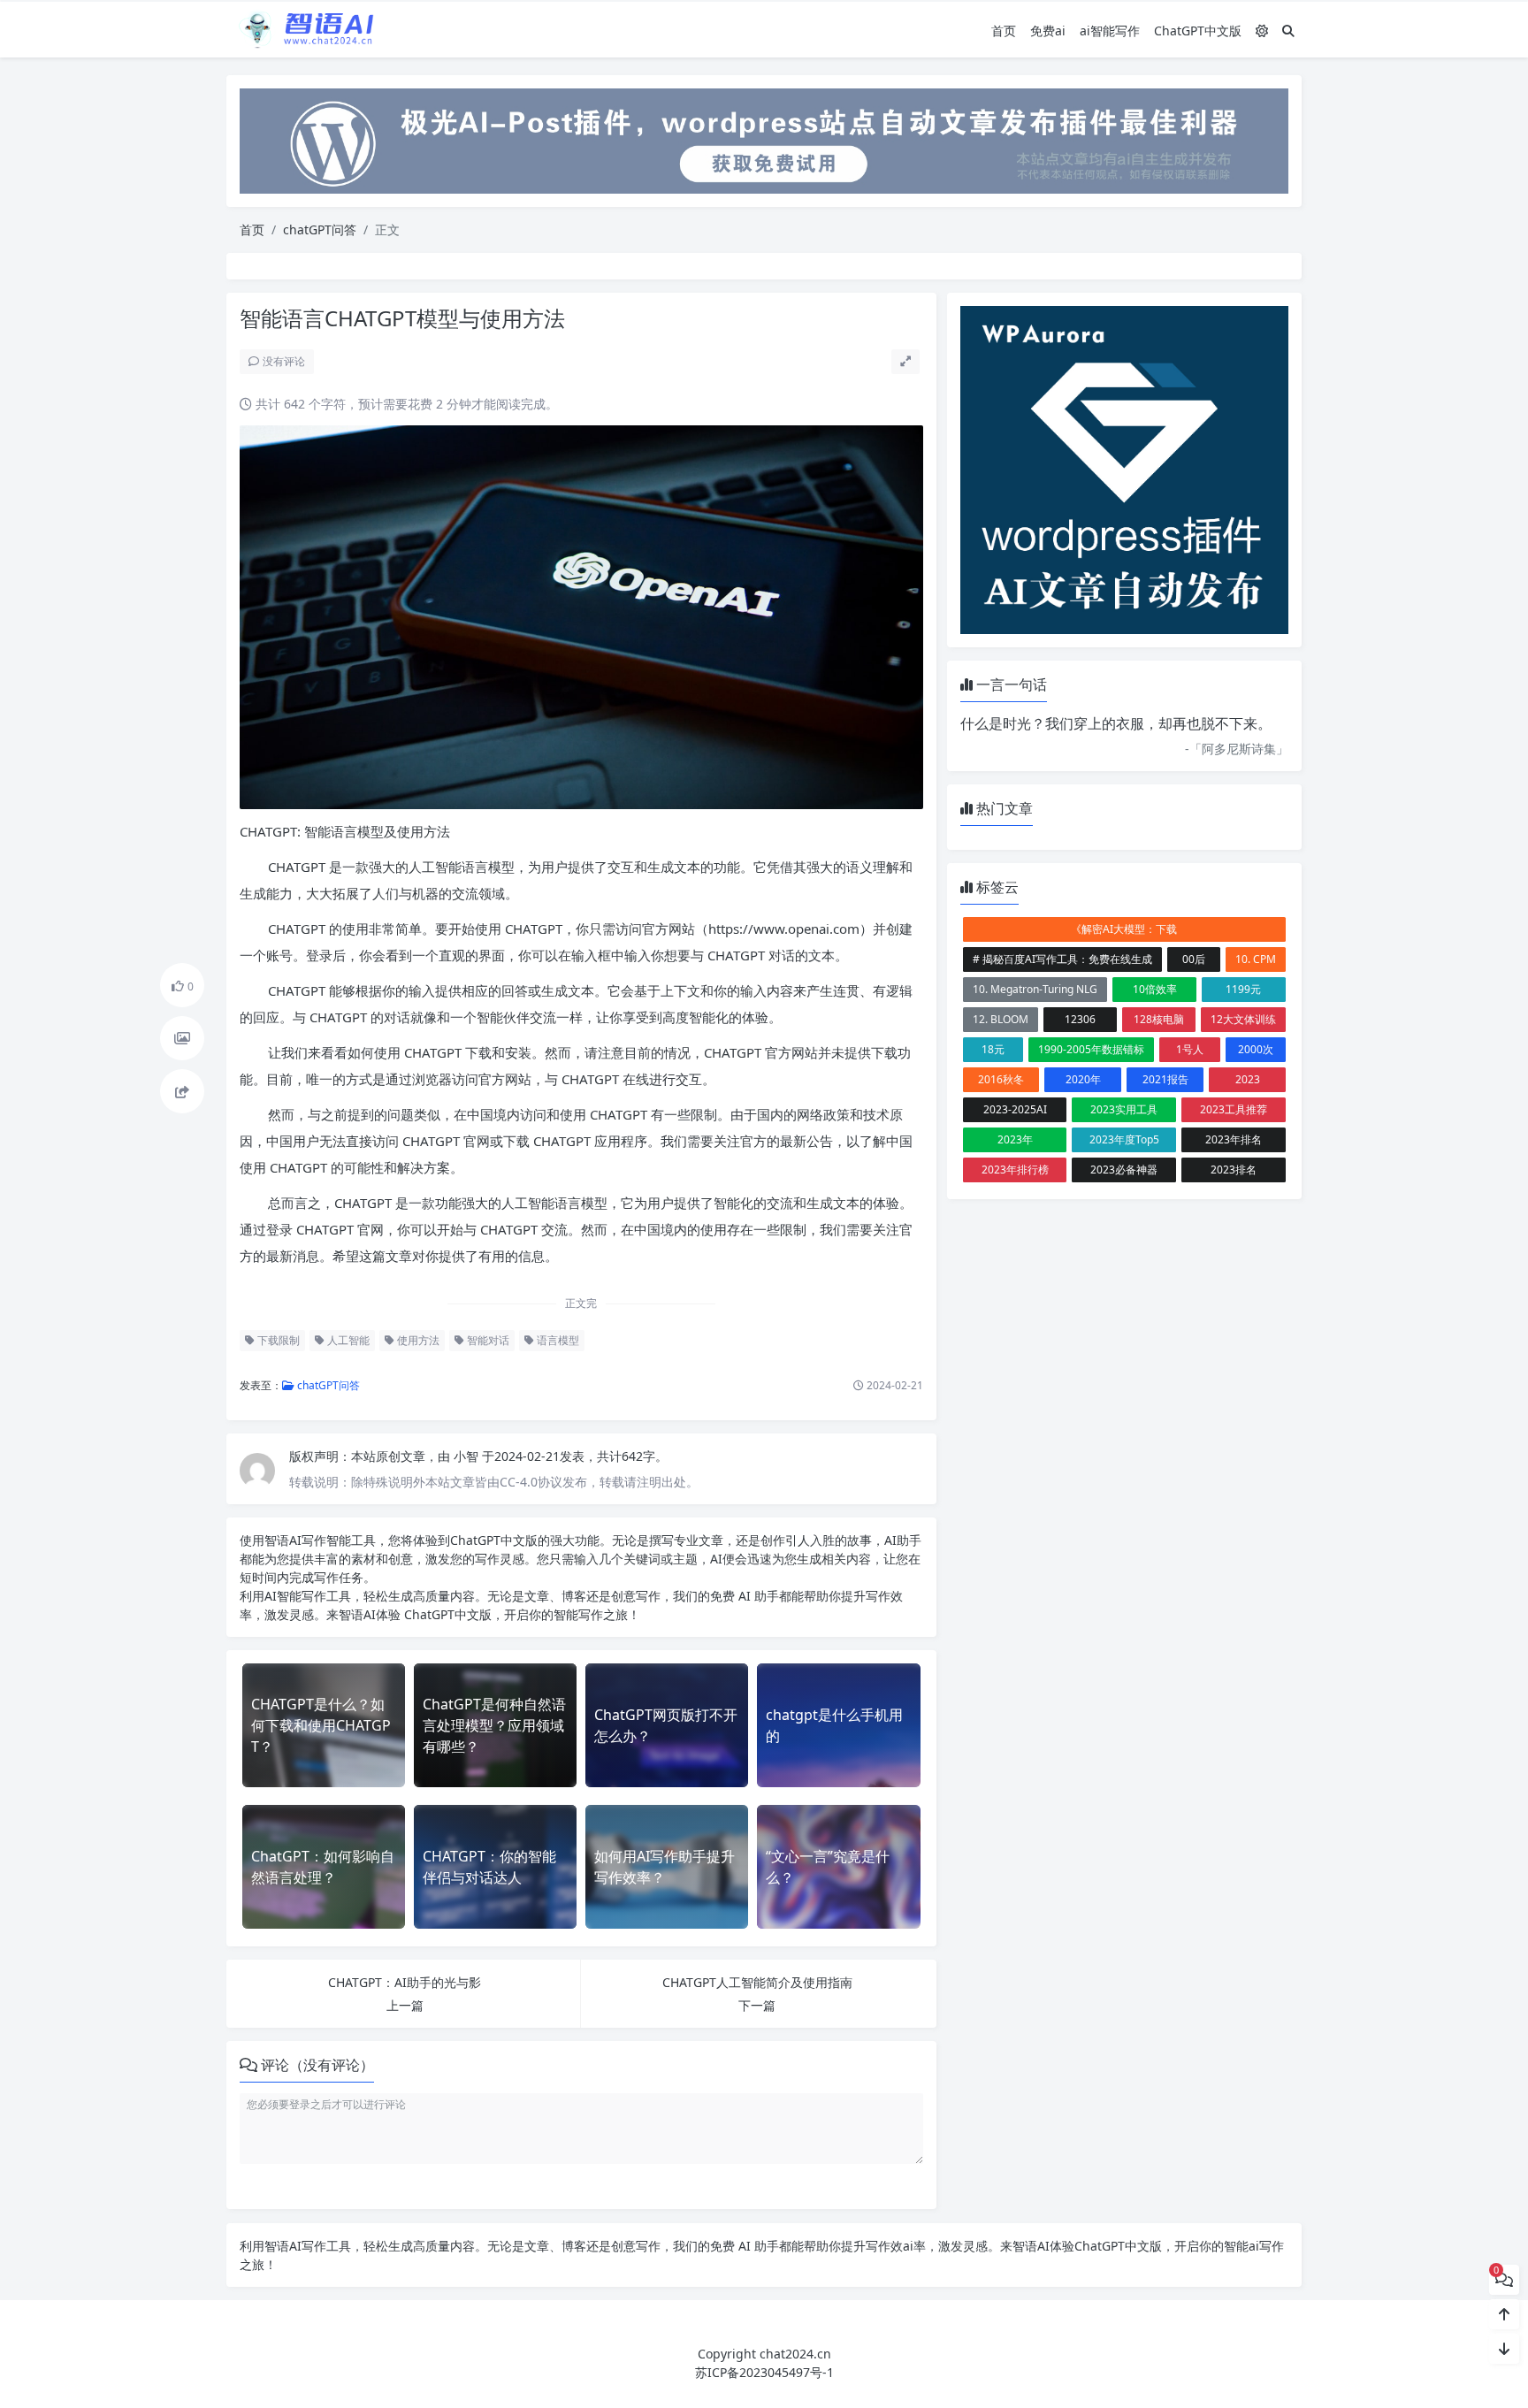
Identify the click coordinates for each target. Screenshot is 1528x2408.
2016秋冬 (1001, 1079)
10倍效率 (1155, 989)
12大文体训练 (1243, 1019)
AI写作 (308, 1540)
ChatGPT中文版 (1198, 31)
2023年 (1015, 1139)
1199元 (1243, 989)
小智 (468, 1456)
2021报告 (1165, 1079)
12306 (1080, 1019)
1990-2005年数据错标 (1091, 1049)
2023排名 (1234, 1170)
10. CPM (1256, 959)
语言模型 (557, 1340)
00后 (1194, 959)
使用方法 (417, 1340)
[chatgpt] (764, 139)
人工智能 (347, 1340)
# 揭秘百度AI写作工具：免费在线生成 (1062, 959)
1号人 (1190, 1049)
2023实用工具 (1124, 1109)
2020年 (1083, 1079)
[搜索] (1288, 31)
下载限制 (277, 1340)
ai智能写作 (1110, 31)
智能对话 (487, 1340)
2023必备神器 (1124, 1170)
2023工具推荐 (1234, 1109)
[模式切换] (1262, 31)
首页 (1004, 31)
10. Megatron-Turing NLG (1035, 989)
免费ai (1048, 31)
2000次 (1256, 1049)
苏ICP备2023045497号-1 (764, 2372)
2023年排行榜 (1015, 1170)
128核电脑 (1159, 1019)
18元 (993, 1049)
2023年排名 (1234, 1139)
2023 (1248, 1079)
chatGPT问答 (320, 229)
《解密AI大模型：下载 (1124, 929)
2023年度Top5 (1124, 1139)
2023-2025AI (1015, 1109)
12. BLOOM (1001, 1019)
